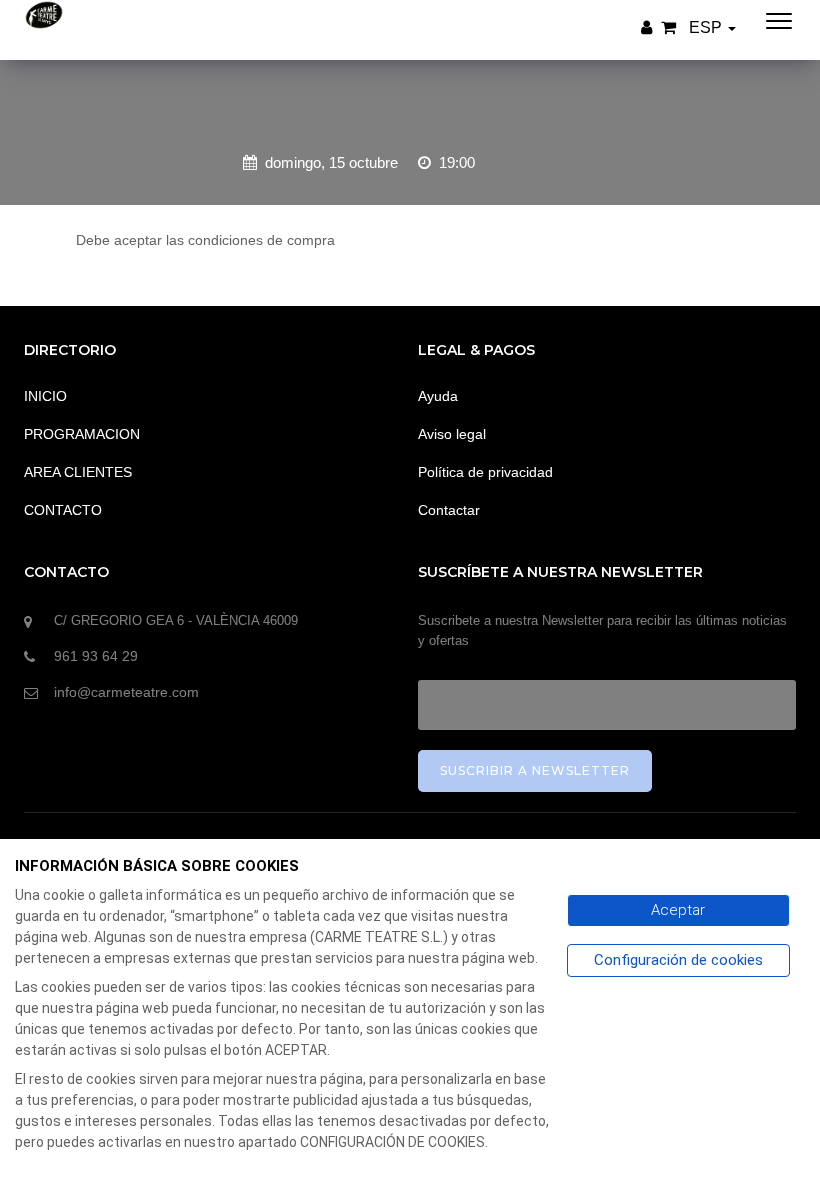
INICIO (45, 396)
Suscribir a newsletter (535, 770)
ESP (707, 27)
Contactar (449, 510)
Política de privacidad (485, 472)
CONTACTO (63, 510)
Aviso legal (452, 434)
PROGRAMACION (82, 434)
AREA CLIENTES (78, 472)
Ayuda (438, 396)
